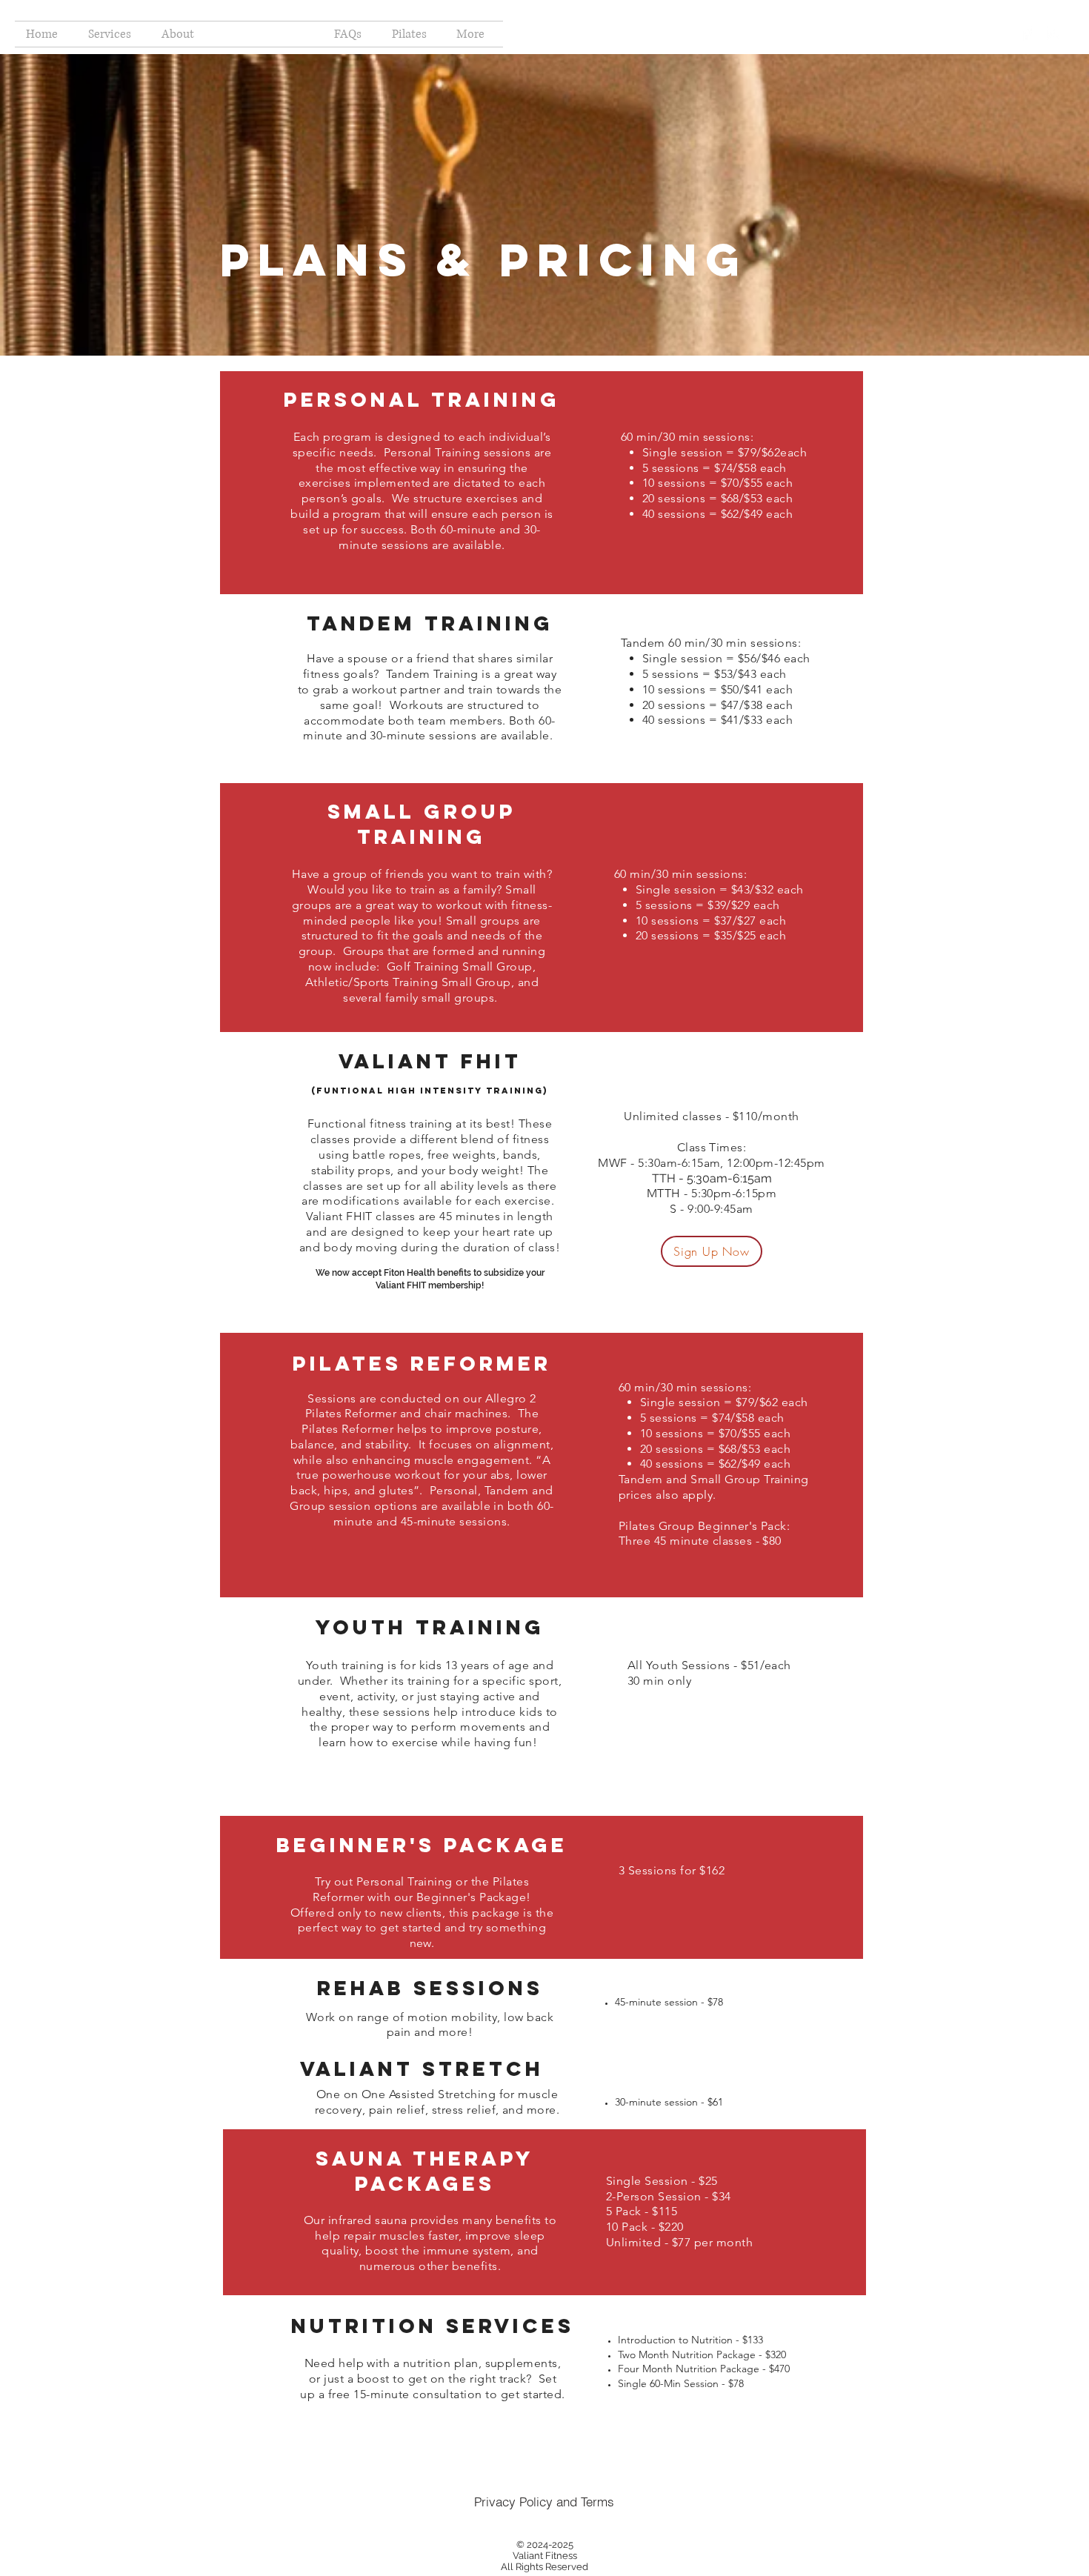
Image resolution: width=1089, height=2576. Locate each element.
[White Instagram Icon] (1054, 33)
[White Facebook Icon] (1026, 33)
